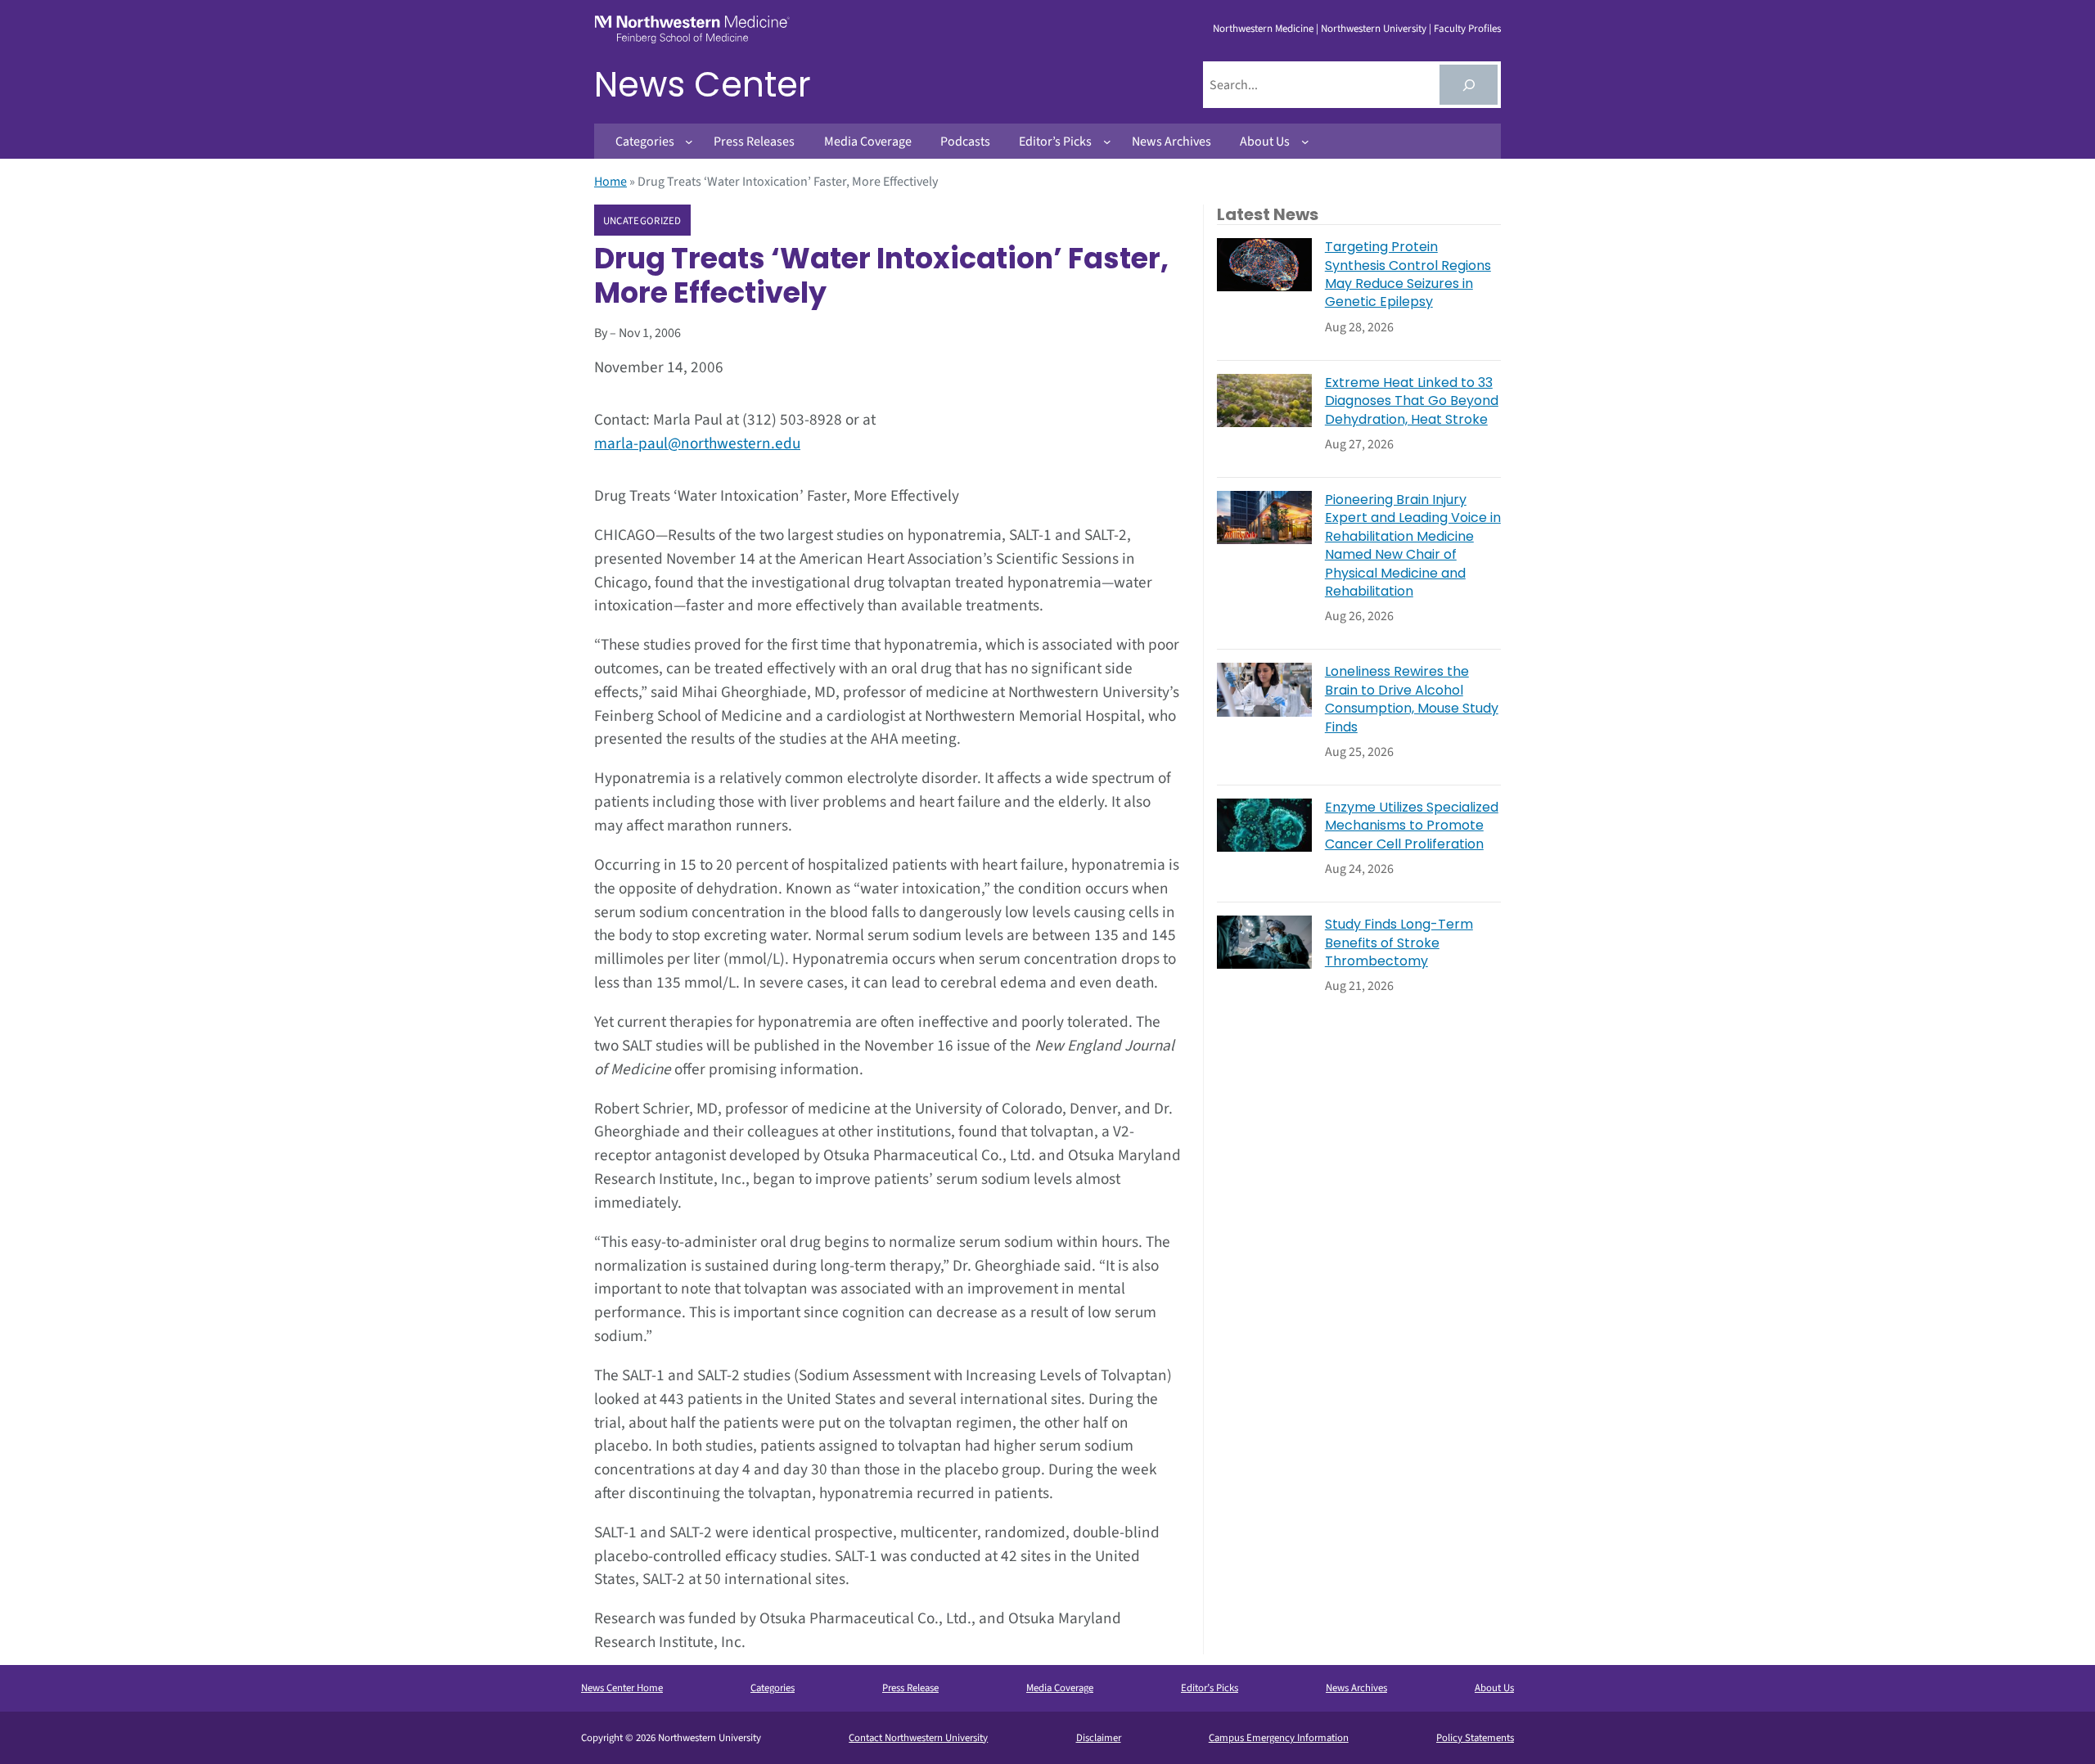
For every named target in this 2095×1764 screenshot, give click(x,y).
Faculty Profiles (1467, 29)
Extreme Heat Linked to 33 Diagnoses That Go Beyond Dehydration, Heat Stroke (1412, 401)
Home (610, 182)
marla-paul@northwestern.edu (697, 443)
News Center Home (622, 1688)
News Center (703, 85)
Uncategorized (642, 221)
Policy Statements (1475, 1738)
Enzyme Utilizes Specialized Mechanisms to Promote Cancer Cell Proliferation (1412, 826)
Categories (773, 1688)
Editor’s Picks (1210, 1688)
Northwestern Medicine (1263, 29)
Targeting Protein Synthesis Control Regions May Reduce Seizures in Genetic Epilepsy (1408, 274)
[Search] (1469, 85)
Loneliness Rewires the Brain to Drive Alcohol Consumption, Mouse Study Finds (1412, 699)
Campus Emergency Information (1279, 1738)
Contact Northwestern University (918, 1738)
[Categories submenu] (689, 142)
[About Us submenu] (1305, 142)
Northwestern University (1374, 29)
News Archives (1356, 1688)
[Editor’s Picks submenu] (1107, 142)
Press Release (910, 1688)
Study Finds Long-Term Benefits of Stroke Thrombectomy (1399, 943)
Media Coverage (1060, 1688)
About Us (1494, 1688)
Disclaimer (1099, 1738)
